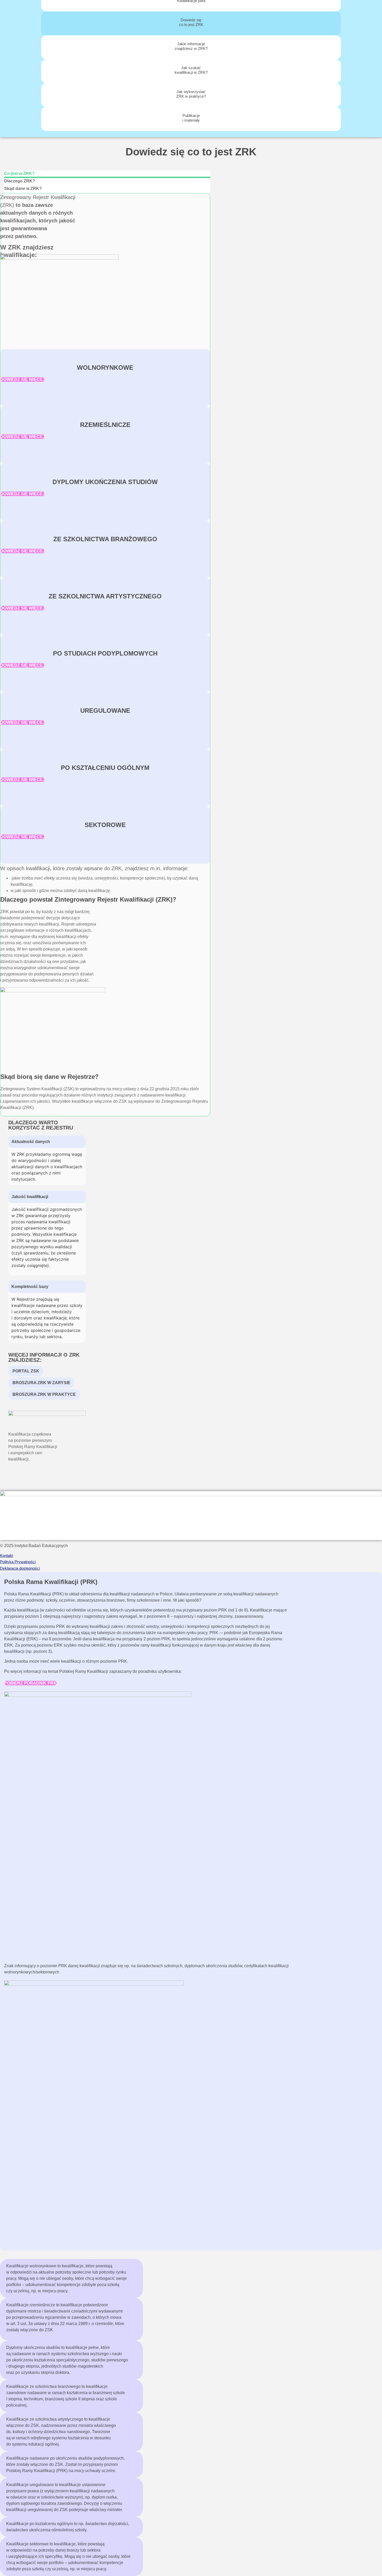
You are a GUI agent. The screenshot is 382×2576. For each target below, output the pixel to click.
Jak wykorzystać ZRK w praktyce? (191, 94)
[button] (47, 1142)
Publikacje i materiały (191, 118)
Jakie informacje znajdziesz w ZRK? (191, 46)
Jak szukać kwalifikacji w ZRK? (191, 70)
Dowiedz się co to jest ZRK (191, 22)
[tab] (107, 174)
